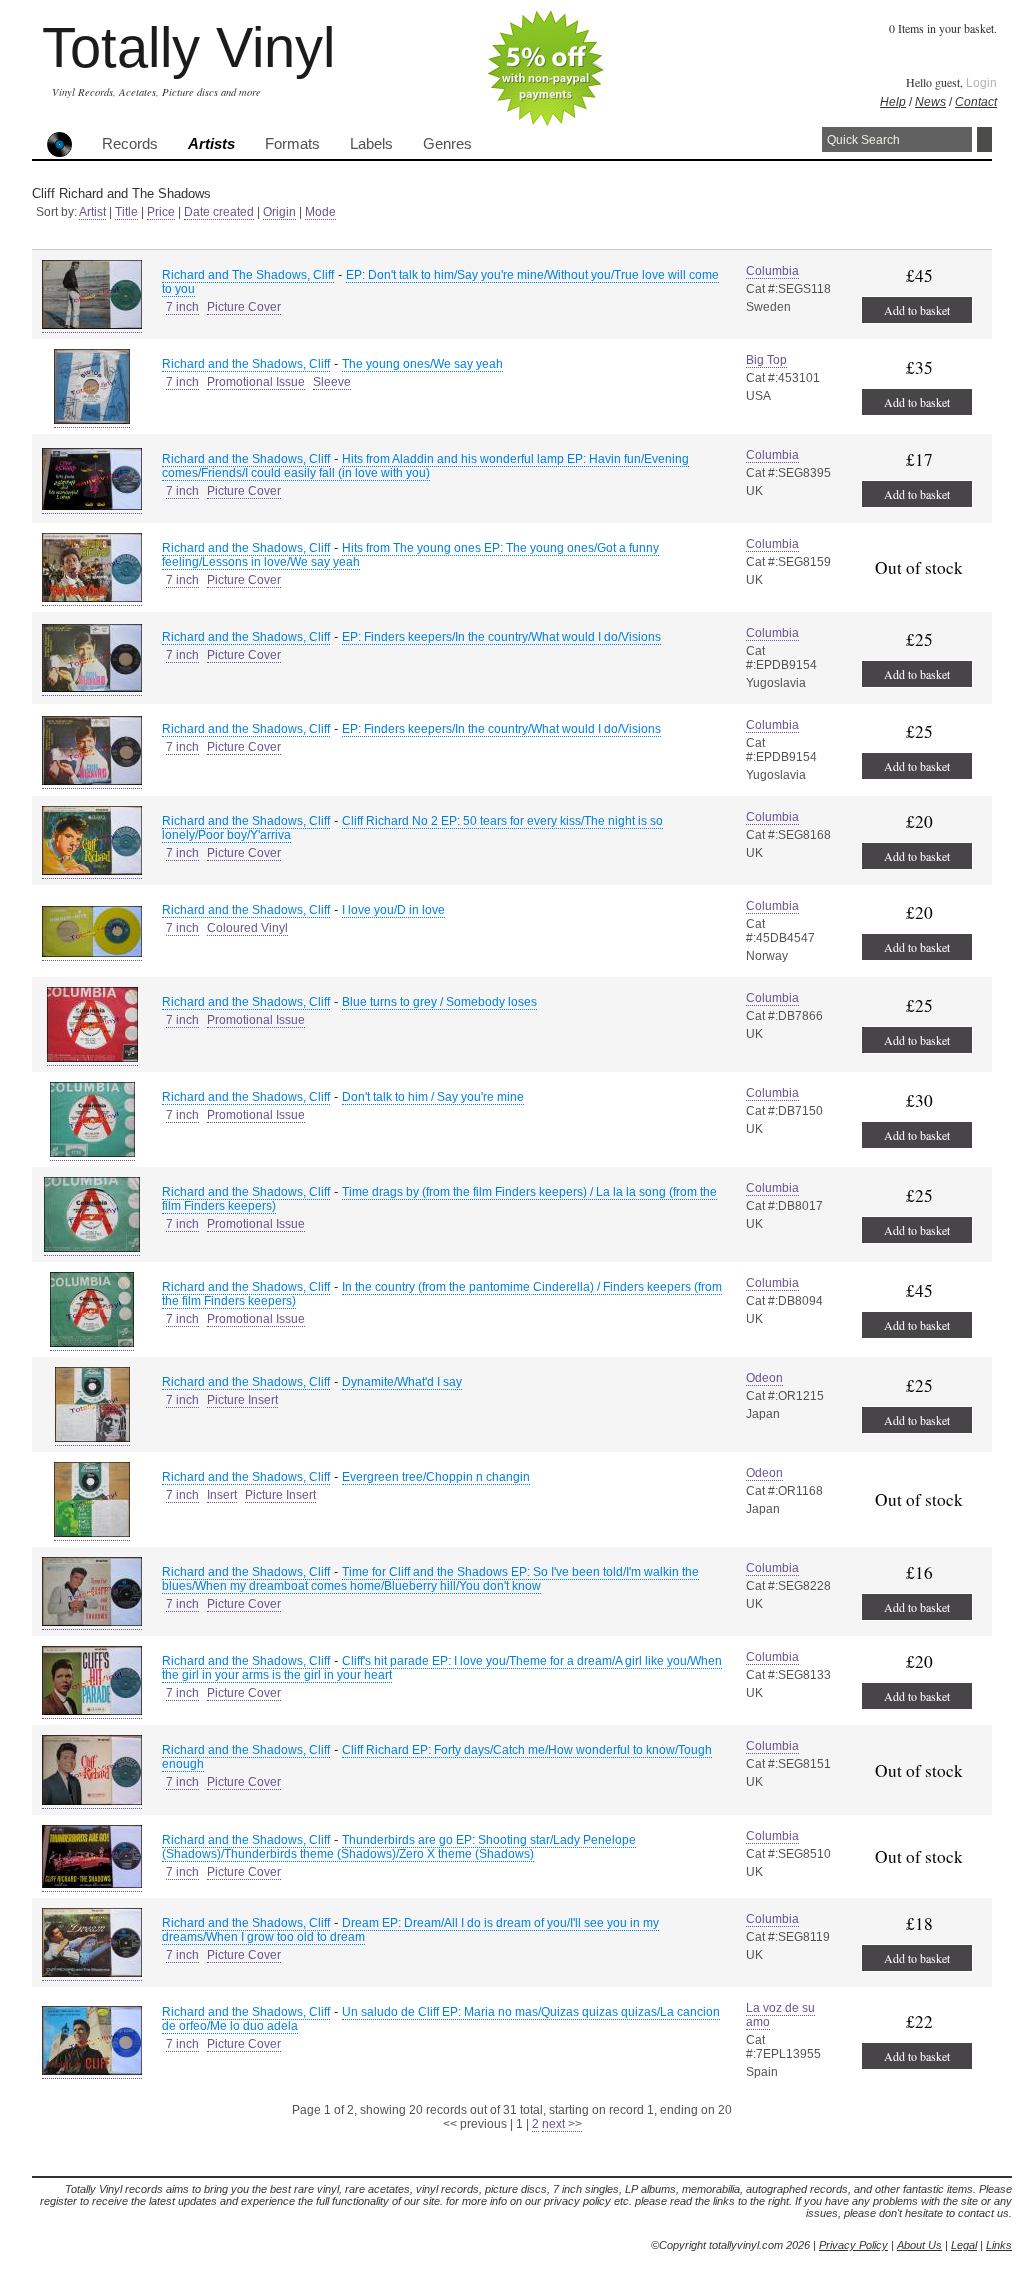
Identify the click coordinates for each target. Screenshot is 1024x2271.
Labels (371, 144)
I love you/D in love (393, 910)
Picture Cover (244, 307)
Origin (279, 212)
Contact (976, 102)
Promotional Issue (256, 382)
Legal (964, 2245)
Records (130, 144)
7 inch (182, 307)
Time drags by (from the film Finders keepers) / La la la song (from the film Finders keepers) (439, 1199)
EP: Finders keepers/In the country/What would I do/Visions (501, 637)
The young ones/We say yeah (422, 364)
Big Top (766, 360)
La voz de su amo (780, 2015)
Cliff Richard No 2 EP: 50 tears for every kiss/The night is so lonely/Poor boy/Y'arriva (412, 828)
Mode (320, 212)
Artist (92, 212)
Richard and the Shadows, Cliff (246, 364)
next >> (562, 2124)
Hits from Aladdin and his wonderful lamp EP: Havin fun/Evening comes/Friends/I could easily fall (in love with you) (425, 466)
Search (984, 139)
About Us (919, 2245)
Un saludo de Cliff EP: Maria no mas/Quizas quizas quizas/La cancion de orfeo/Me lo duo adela (441, 2019)
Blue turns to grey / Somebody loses (439, 1002)
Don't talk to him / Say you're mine (433, 1097)
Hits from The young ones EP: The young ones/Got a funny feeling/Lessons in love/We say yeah (410, 555)
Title (126, 212)
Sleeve (332, 382)
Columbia (772, 271)
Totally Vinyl (188, 47)
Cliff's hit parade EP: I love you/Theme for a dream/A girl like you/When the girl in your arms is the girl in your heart (442, 1668)
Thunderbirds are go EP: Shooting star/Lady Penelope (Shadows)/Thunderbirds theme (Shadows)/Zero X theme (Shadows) (399, 1847)
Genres (447, 144)
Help (893, 102)
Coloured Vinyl (247, 928)
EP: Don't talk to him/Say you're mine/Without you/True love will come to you (440, 282)
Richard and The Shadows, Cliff (248, 275)
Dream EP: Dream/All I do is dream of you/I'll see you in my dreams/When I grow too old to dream (410, 1930)
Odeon (764, 1378)
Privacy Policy (853, 2245)
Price (161, 212)
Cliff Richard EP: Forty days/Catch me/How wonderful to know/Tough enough (437, 1757)
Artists (211, 144)
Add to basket (917, 310)
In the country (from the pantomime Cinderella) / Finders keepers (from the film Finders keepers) (442, 1294)
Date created (219, 212)
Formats (292, 144)
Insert (222, 1495)
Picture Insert (242, 1400)
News (930, 102)
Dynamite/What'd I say (402, 1382)
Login (981, 83)
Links (999, 2245)
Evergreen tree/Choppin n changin (436, 1477)
